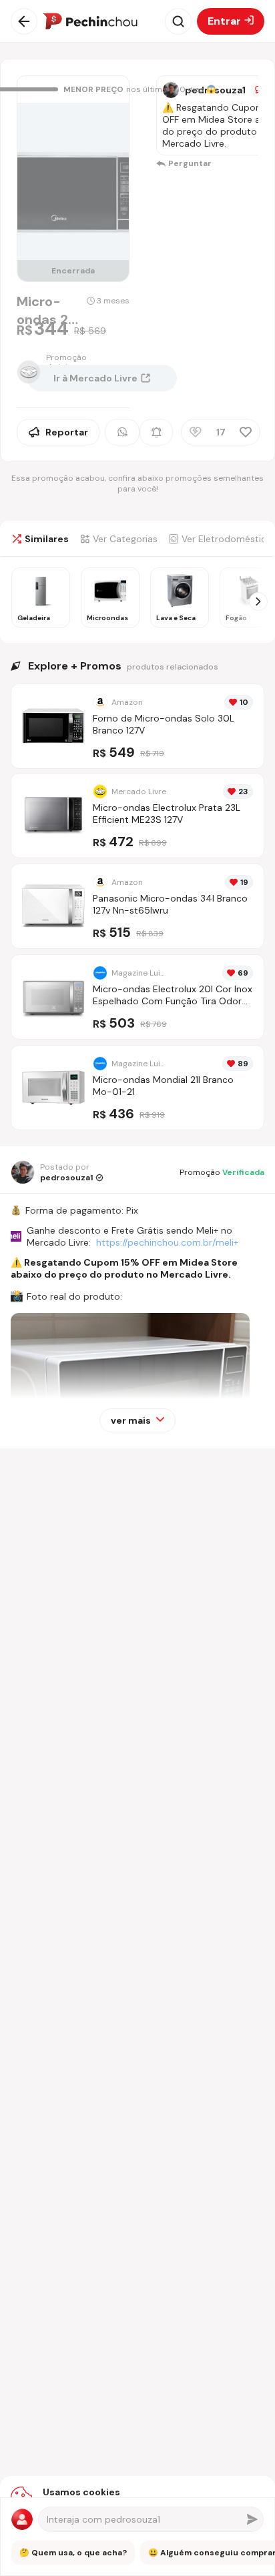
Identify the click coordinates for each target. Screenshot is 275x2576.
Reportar (67, 432)
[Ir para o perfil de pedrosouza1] (171, 90)
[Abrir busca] (178, 21)
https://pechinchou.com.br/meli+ (167, 1242)
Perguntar (190, 163)
